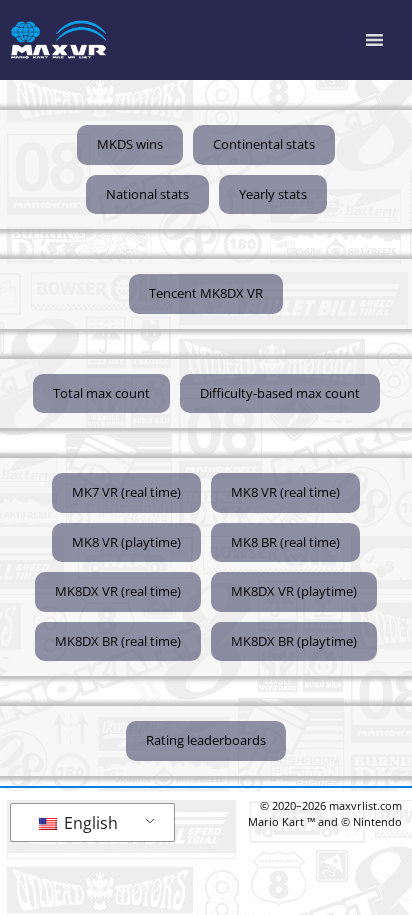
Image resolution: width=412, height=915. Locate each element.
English (89, 823)
